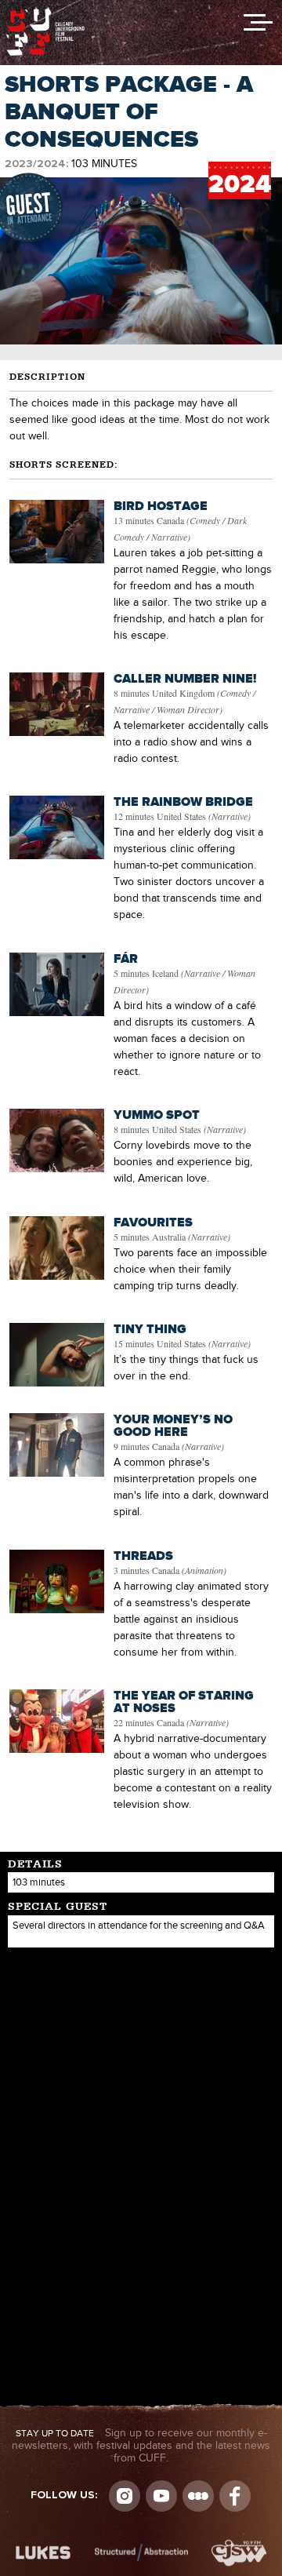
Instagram (125, 2496)
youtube (161, 2496)
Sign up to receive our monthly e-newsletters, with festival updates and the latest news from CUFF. (141, 2446)
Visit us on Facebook (235, 2496)
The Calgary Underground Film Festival (45, 12)
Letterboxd (198, 2496)
